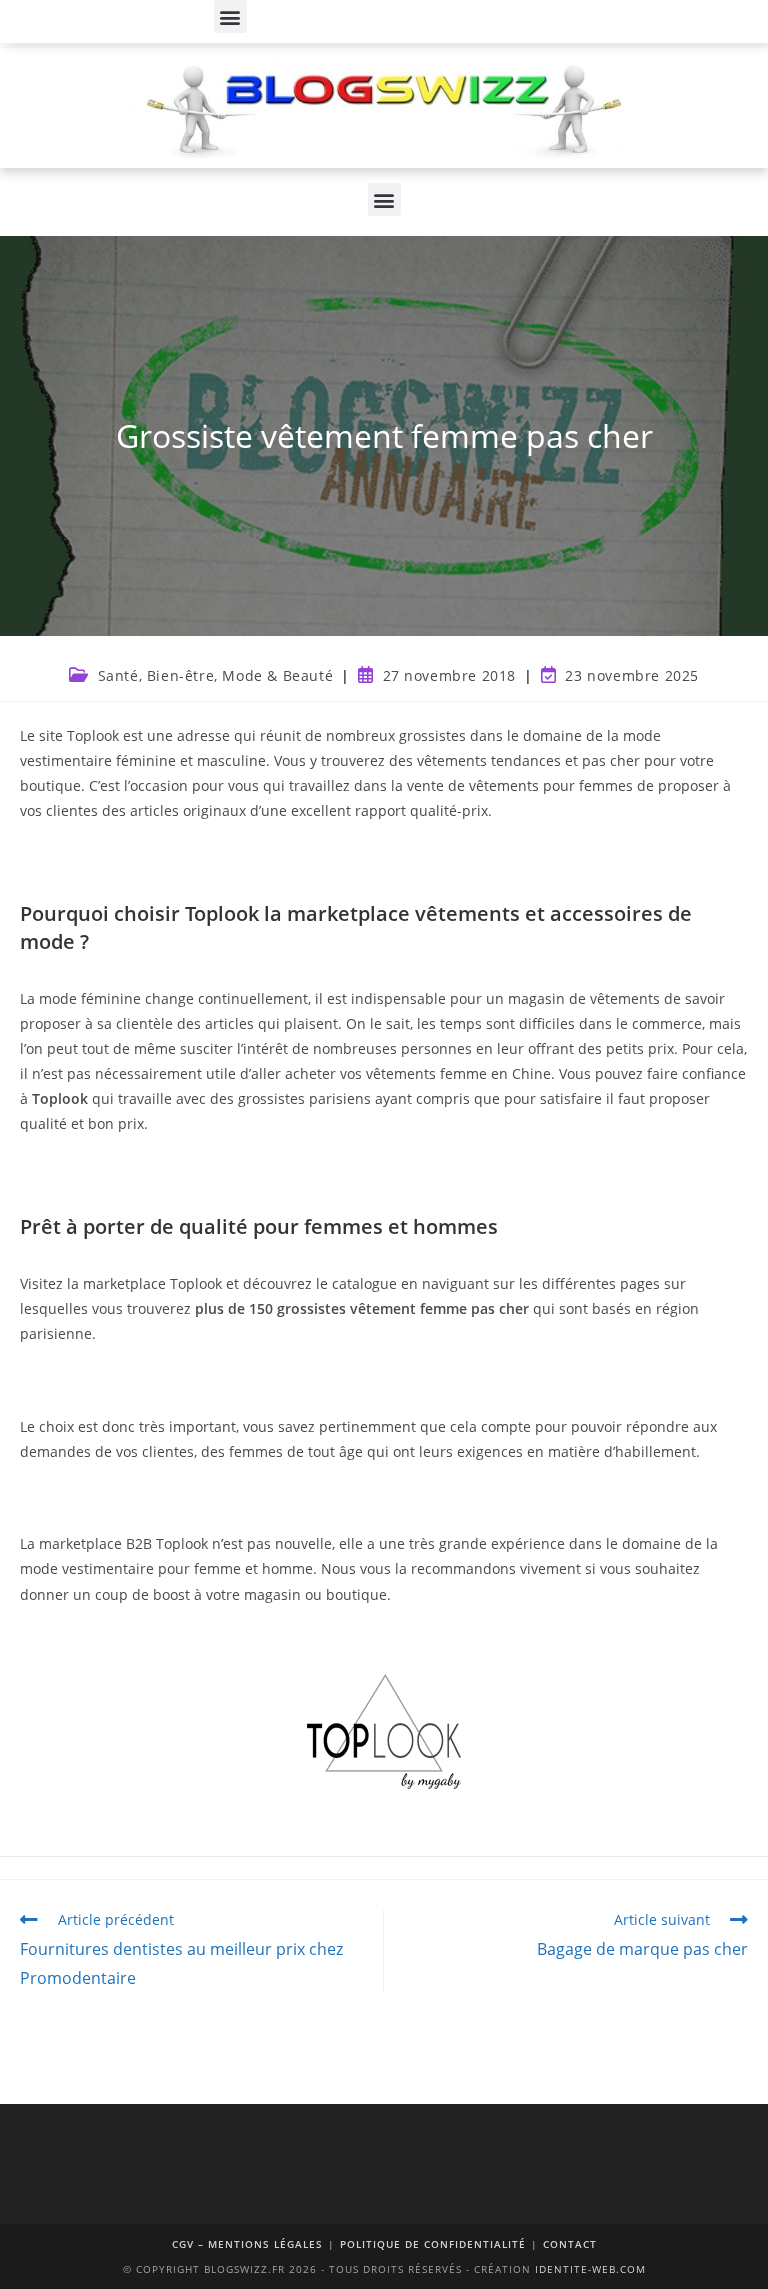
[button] (230, 16)
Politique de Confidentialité (433, 2244)
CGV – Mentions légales (247, 2244)
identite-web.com (590, 2269)
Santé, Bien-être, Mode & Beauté (216, 675)
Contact (570, 2244)
